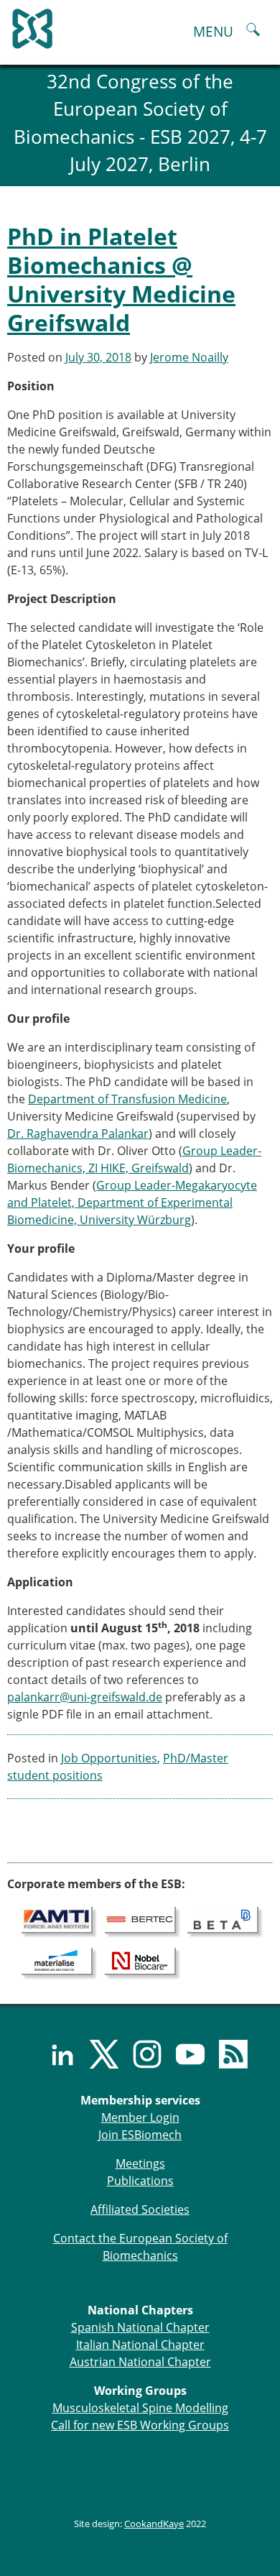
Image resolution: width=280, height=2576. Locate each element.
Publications (140, 2181)
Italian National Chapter (140, 2345)
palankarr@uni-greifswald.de (85, 1697)
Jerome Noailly (189, 357)
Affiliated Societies (140, 2209)
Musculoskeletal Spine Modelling (140, 2408)
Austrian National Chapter (140, 2362)
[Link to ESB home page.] (140, 25)
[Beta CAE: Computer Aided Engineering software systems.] (223, 1919)
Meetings (140, 2163)
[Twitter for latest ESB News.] (97, 2054)
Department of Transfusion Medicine (127, 1099)
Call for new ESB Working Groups (140, 2425)
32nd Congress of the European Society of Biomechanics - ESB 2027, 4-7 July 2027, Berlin (140, 123)
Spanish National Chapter (140, 2327)
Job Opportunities (109, 1758)
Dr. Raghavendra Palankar (78, 1133)
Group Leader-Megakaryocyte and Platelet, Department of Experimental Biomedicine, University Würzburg (132, 1202)
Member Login (140, 2117)
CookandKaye (154, 2524)
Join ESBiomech (140, 2135)
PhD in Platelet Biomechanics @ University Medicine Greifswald (121, 279)
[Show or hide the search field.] (253, 31)
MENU (213, 31)
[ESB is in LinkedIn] (54, 2054)
